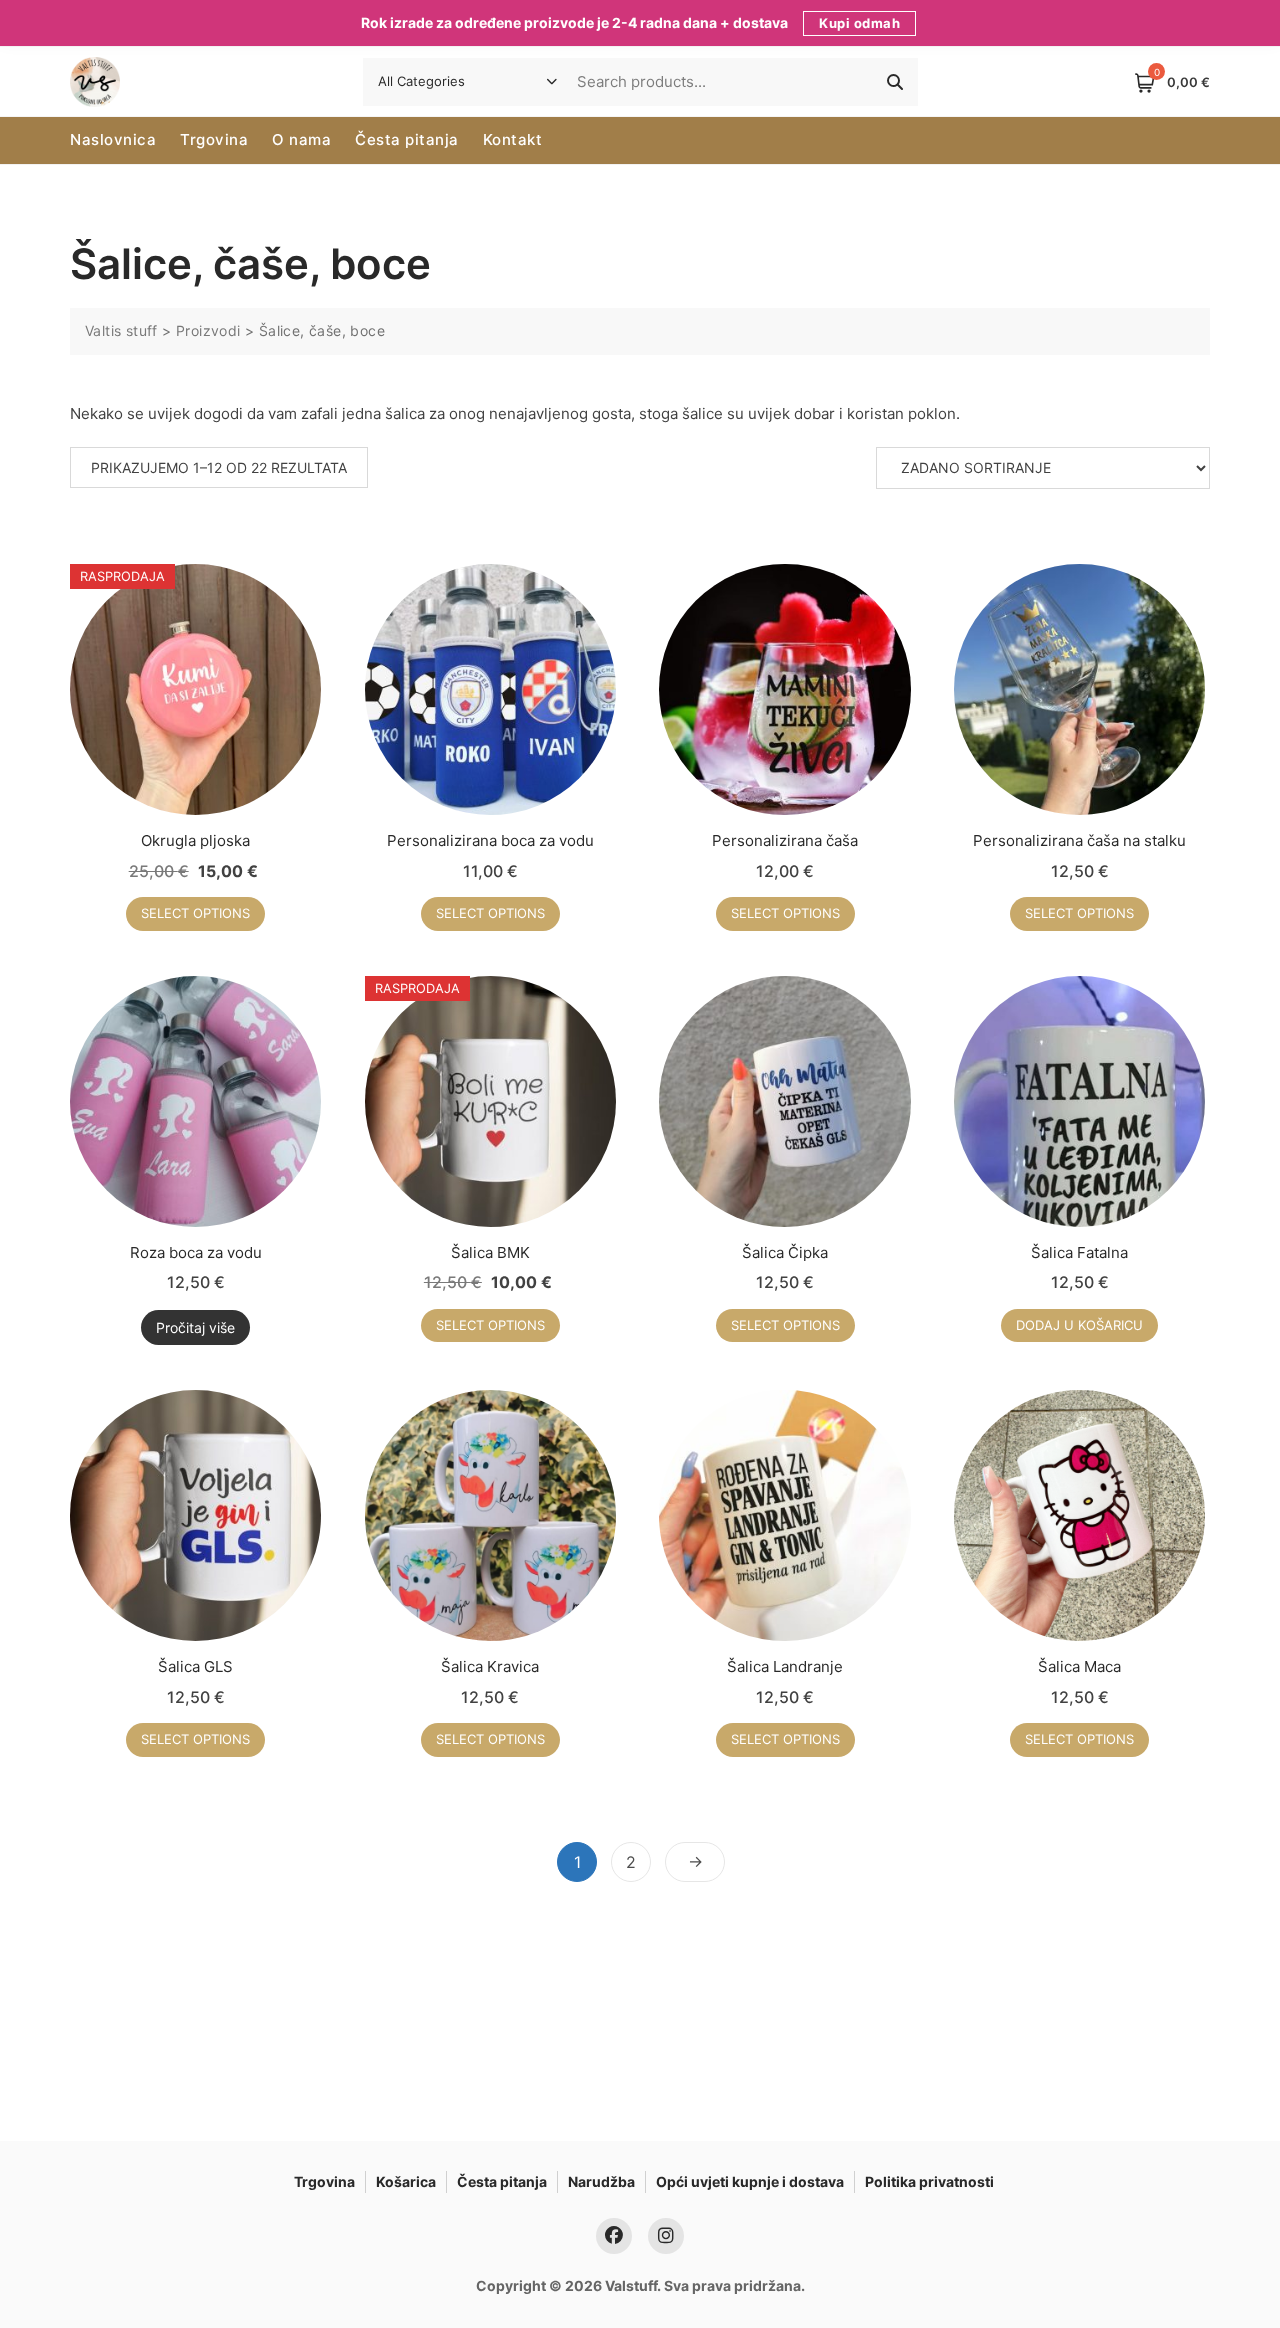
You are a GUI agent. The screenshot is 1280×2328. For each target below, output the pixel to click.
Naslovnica (113, 139)
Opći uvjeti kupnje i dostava (750, 2181)
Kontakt (513, 139)
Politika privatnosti (929, 2181)
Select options (195, 913)
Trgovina (214, 139)
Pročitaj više (195, 1327)
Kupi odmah (859, 23)
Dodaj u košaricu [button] (1079, 1325)
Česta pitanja (407, 139)
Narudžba (601, 2181)
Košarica (406, 2181)
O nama (301, 139)
